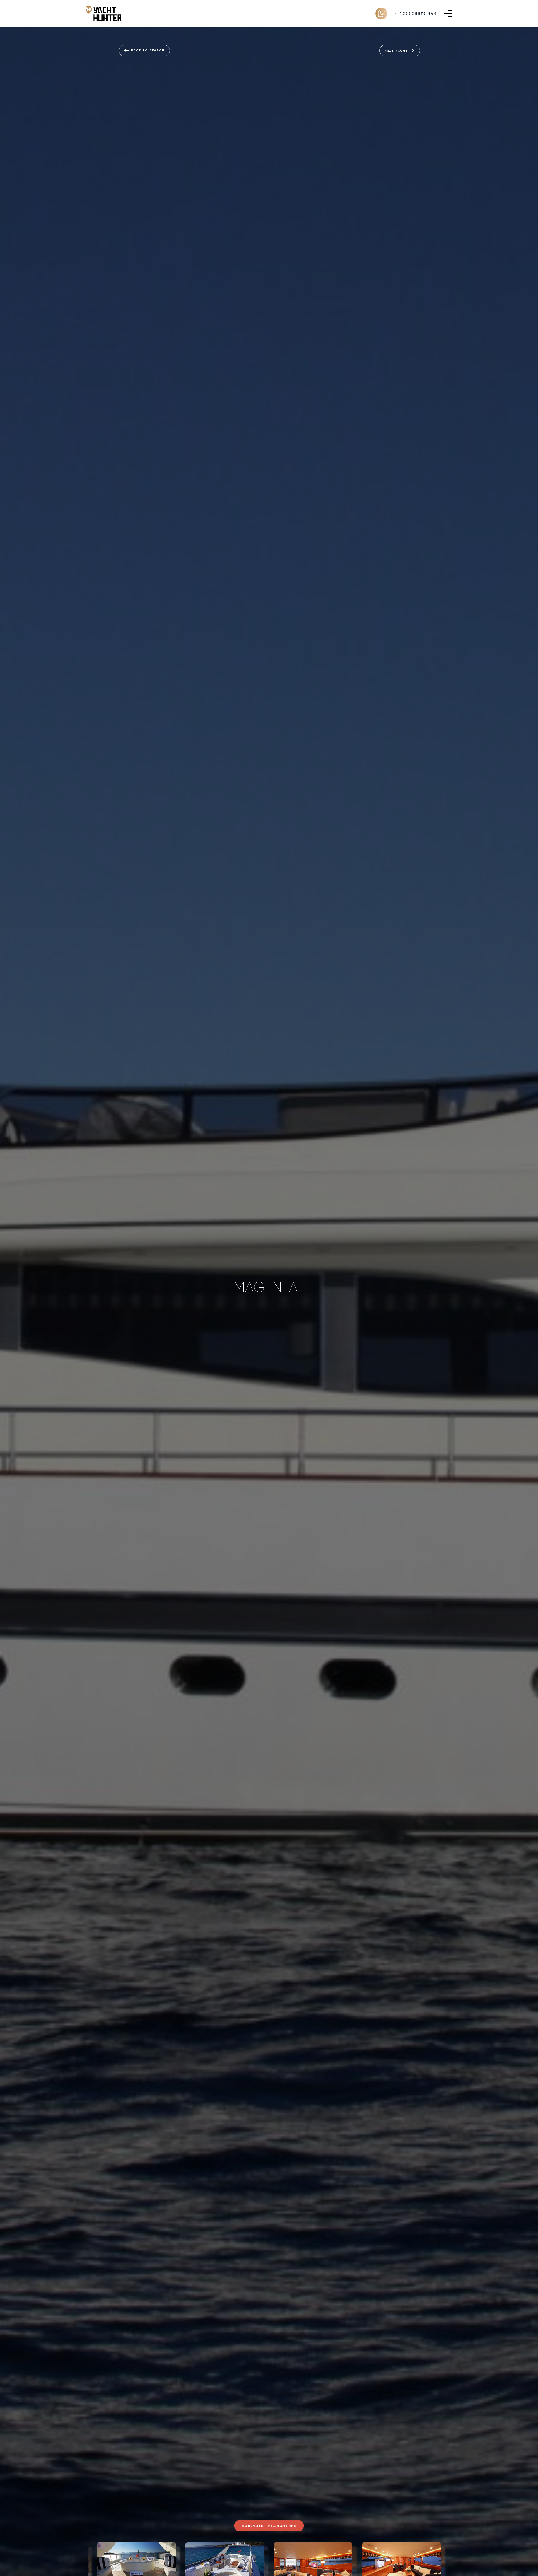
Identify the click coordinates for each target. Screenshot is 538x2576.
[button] (77, 2561)
